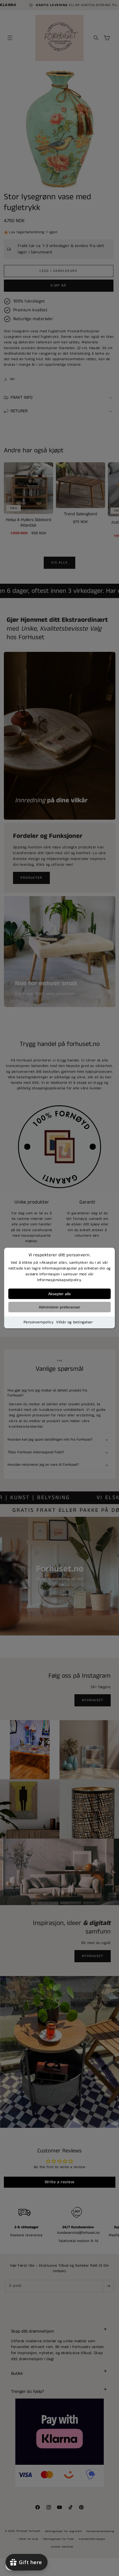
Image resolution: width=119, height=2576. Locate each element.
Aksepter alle (59, 1294)
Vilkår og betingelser (74, 1322)
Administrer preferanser (59, 1307)
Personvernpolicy (39, 1322)
